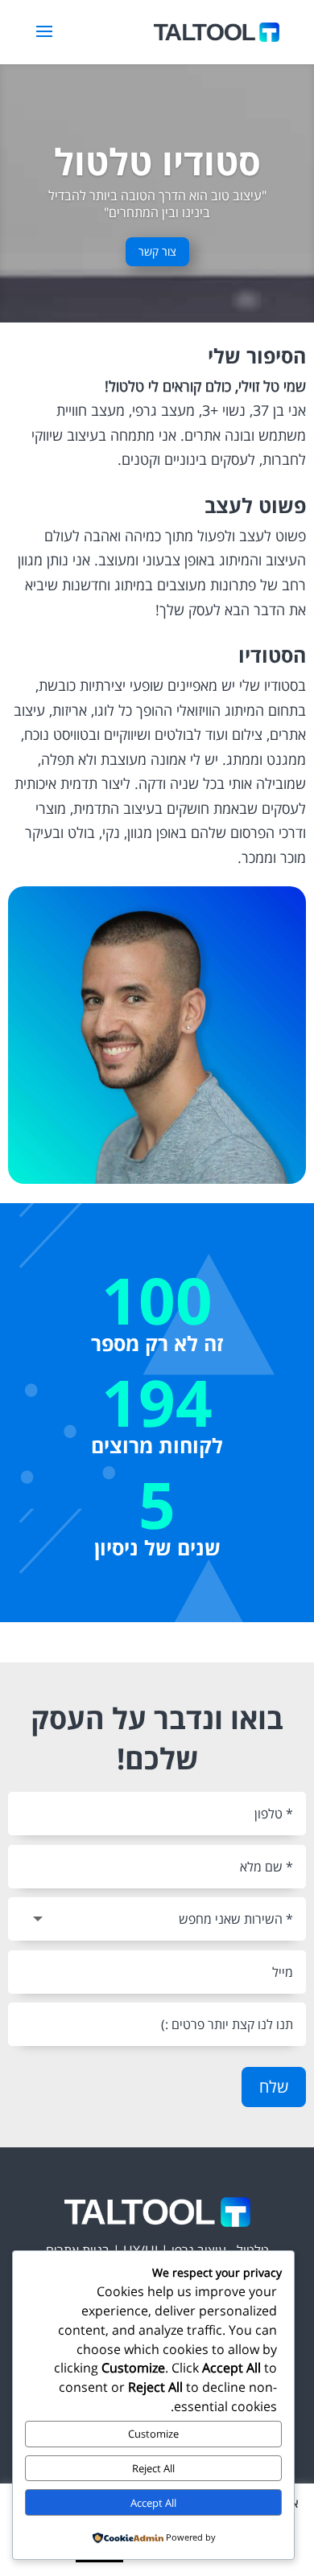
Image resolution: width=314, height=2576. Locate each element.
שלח (274, 2087)
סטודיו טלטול (157, 161)
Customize (153, 2434)
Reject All (153, 2468)
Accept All (153, 2503)
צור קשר (157, 251)
